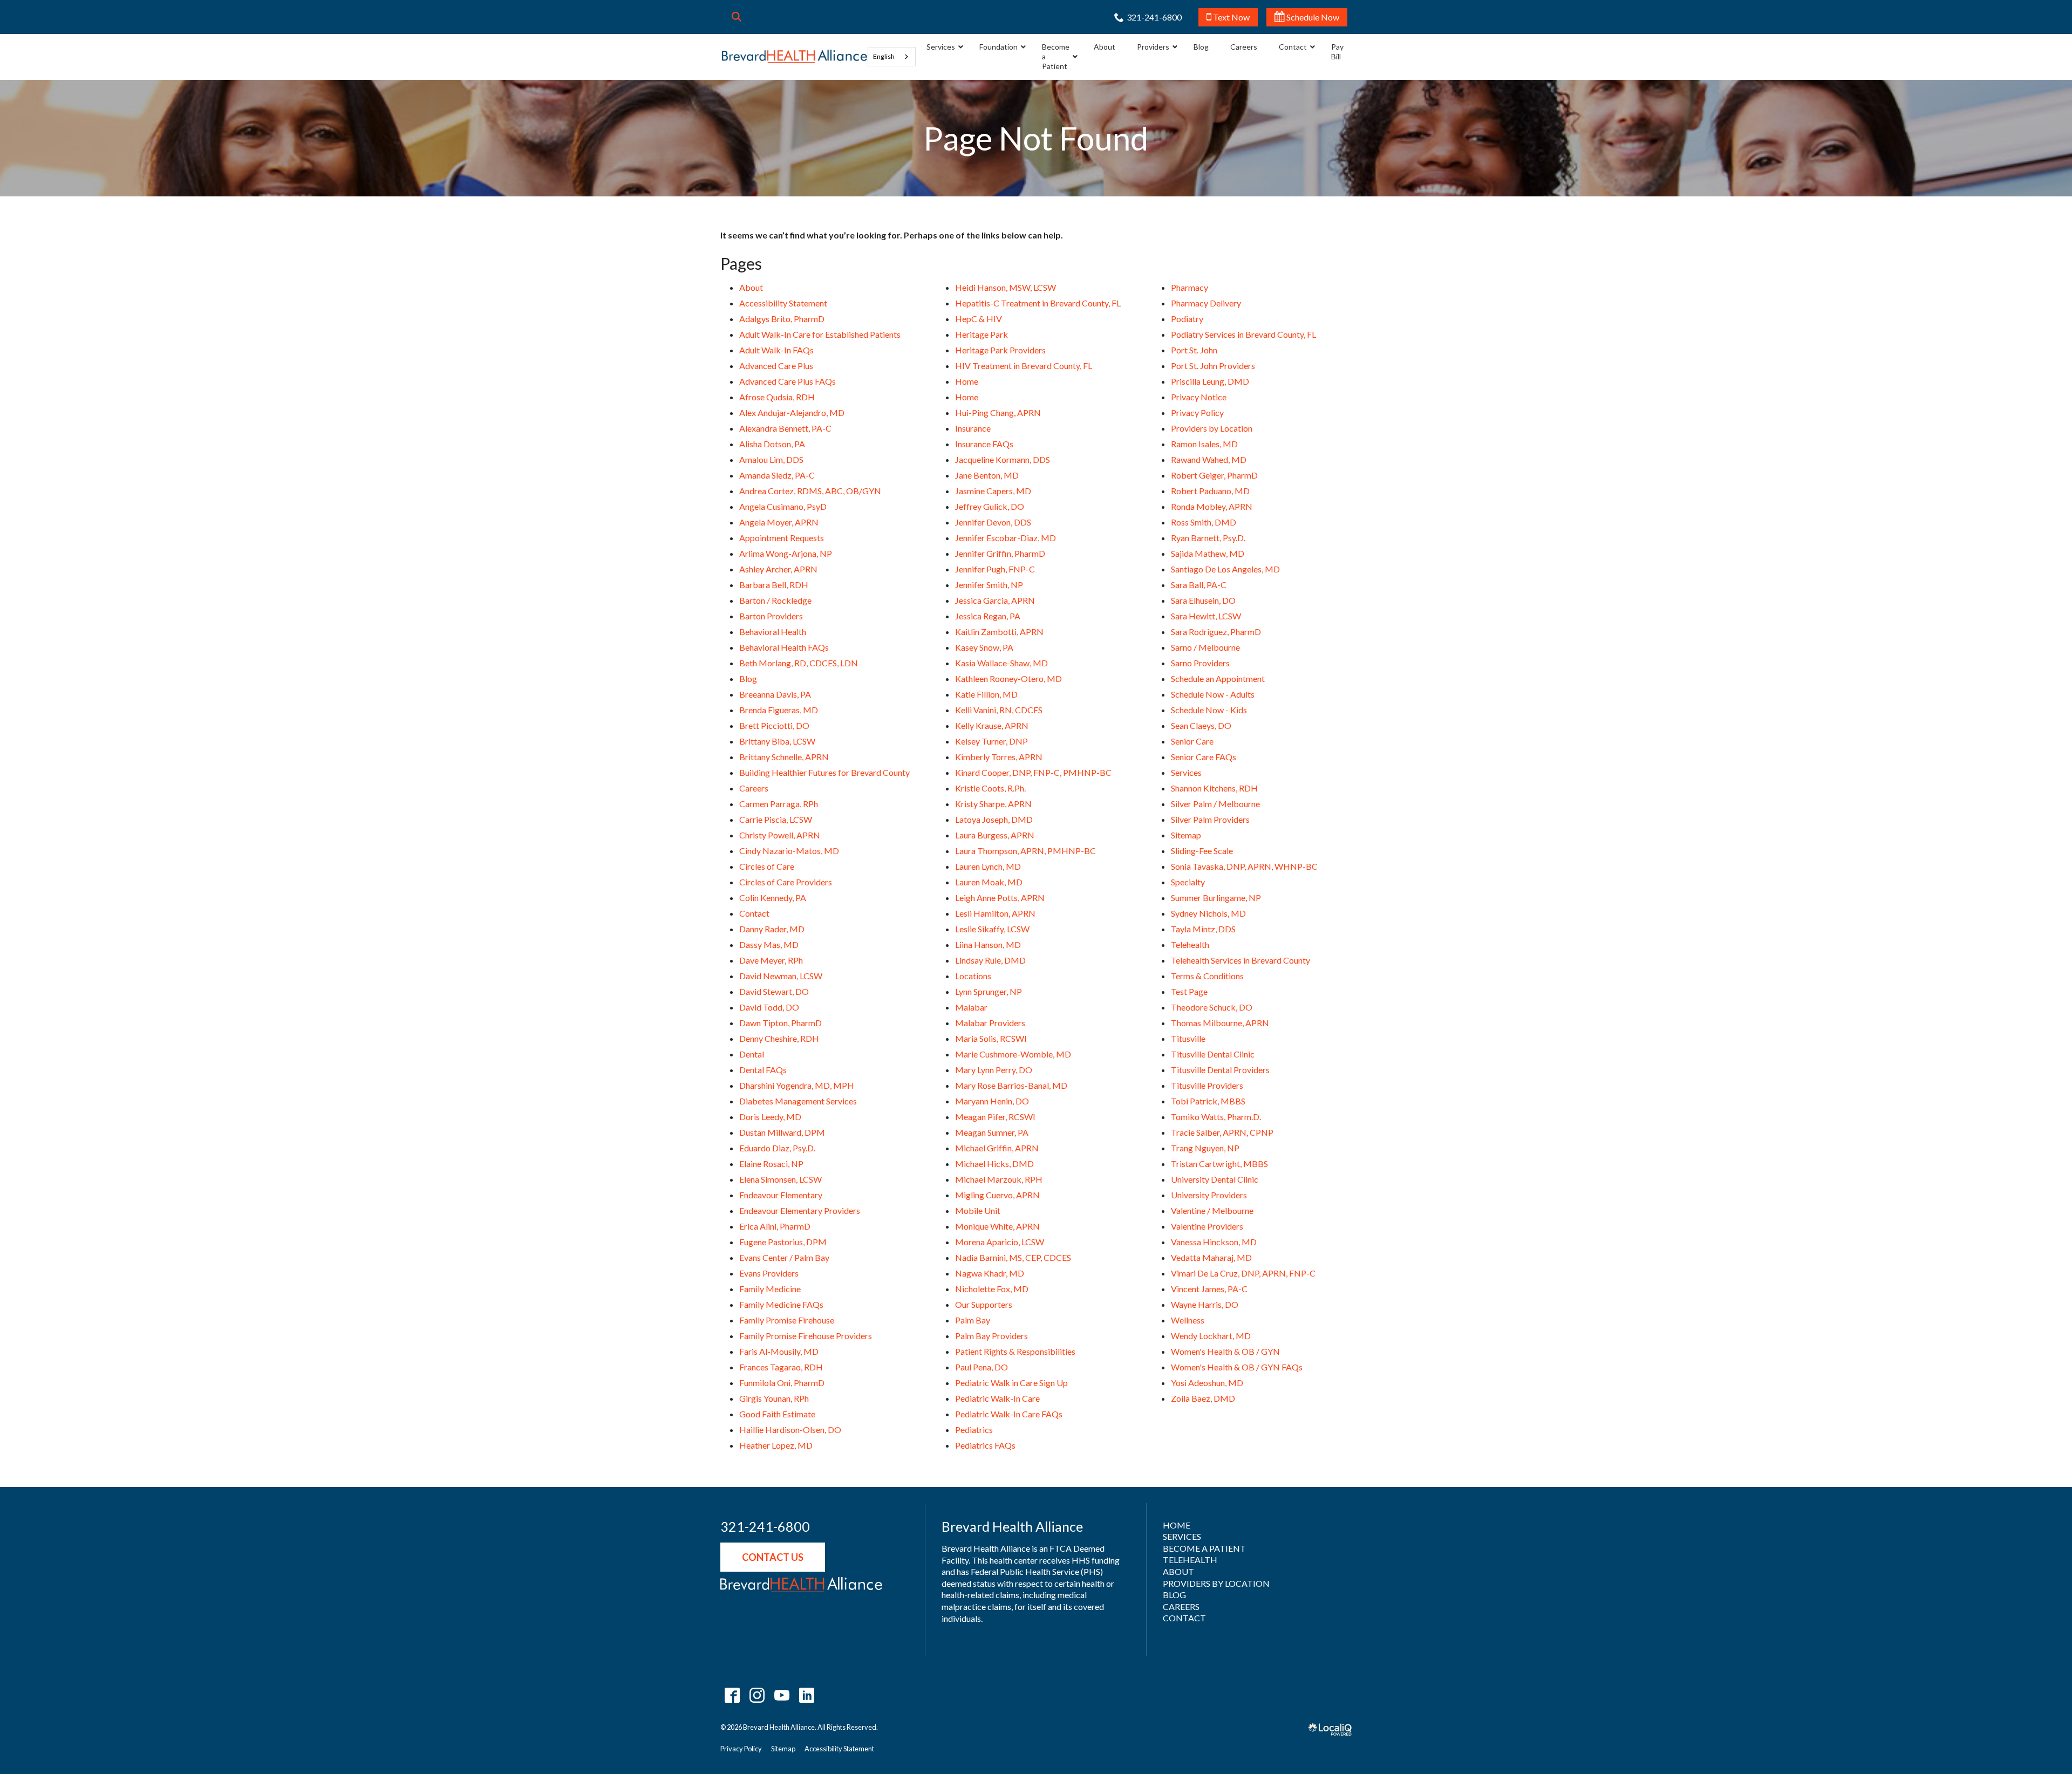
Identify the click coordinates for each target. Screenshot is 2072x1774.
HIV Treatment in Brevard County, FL (1024, 366)
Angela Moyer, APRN (779, 522)
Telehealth (1190, 944)
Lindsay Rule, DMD (990, 960)
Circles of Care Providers (786, 882)
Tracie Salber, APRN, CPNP (1222, 1132)
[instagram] (757, 1695)
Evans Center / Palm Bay (784, 1257)
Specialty (1188, 882)
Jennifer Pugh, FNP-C (995, 569)
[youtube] (782, 1695)
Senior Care (1192, 741)
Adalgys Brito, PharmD (782, 319)
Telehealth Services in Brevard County (1241, 960)
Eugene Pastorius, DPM (783, 1242)
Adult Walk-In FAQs (776, 350)
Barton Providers (771, 616)
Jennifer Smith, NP (989, 585)
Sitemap (1186, 835)
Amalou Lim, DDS (771, 459)
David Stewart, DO (774, 991)
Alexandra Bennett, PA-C (785, 428)
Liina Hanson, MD (988, 944)
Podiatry (1187, 319)
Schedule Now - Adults (1213, 694)
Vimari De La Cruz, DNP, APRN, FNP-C (1243, 1273)
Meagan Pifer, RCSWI (995, 1117)
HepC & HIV (979, 319)
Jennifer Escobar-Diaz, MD (1006, 538)
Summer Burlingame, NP (1216, 898)
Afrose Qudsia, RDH (777, 397)
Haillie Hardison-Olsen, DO (790, 1430)
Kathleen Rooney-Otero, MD (1008, 678)
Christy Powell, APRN (780, 835)
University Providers (1209, 1195)
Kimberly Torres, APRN (999, 757)
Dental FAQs (763, 1070)
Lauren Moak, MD (989, 882)
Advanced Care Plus (776, 366)
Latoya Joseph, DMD (994, 819)
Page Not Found (1036, 138)
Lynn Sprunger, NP (989, 991)
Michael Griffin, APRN (997, 1148)
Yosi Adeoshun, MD (1207, 1383)
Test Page (1189, 991)
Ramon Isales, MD (1204, 444)
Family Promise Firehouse (787, 1320)
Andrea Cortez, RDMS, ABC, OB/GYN (810, 491)
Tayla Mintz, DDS (1203, 929)
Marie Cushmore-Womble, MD (1013, 1054)
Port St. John (1194, 350)
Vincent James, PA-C (1209, 1289)
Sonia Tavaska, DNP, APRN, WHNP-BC (1244, 866)
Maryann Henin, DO (992, 1101)
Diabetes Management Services (798, 1101)
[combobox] (892, 57)
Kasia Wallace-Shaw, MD (1001, 663)
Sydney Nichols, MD (1208, 913)
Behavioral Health (773, 632)
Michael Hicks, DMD (994, 1164)
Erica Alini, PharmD (775, 1226)
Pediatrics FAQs (985, 1445)
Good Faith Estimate (777, 1414)
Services (1186, 772)
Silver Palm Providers (1210, 819)
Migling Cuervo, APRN (997, 1195)
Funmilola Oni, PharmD (782, 1383)
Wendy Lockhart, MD (1211, 1336)
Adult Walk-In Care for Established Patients (820, 334)
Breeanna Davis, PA (775, 694)
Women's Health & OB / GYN (1225, 1351)
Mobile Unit (978, 1210)
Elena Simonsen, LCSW (781, 1179)
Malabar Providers (990, 1023)
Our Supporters (984, 1304)
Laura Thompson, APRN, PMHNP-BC (1025, 851)
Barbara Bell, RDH (774, 585)
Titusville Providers (1207, 1085)
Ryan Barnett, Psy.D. (1208, 538)
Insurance (973, 428)
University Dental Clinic (1215, 1179)
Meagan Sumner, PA (992, 1132)
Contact (754, 913)
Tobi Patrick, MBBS (1208, 1101)
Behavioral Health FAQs (784, 647)
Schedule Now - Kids (1209, 710)
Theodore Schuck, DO (1212, 1007)
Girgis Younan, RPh (774, 1398)
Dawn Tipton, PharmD (781, 1023)
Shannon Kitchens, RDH (1214, 788)
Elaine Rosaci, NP (771, 1164)
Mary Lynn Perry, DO (994, 1070)
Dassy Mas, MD (769, 944)
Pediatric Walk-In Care (997, 1398)
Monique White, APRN (997, 1226)
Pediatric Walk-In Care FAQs (1009, 1414)
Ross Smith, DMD (1204, 522)
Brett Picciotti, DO (774, 725)
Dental (752, 1054)
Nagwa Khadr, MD (990, 1273)
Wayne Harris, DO (1205, 1304)
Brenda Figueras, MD (779, 710)
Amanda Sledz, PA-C (777, 475)
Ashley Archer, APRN (778, 569)
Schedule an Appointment (1218, 678)
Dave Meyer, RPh (771, 960)
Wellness (1188, 1320)
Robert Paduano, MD (1210, 491)
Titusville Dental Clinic (1213, 1054)
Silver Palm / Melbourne (1215, 804)
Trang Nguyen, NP (1205, 1148)
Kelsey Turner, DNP (991, 741)
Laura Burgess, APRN (995, 835)
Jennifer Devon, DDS (993, 522)
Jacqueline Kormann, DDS (1003, 459)
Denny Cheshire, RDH (779, 1038)
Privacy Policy (1197, 412)
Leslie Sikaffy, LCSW (992, 929)
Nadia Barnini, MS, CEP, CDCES (1013, 1257)
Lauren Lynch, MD (988, 866)
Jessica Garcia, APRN (995, 600)
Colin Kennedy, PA (773, 898)
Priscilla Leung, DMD (1210, 381)
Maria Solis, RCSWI (991, 1038)
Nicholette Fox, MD (992, 1289)
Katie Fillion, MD (986, 694)
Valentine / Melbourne (1212, 1210)
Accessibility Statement (783, 303)
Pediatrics (974, 1430)
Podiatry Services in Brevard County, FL (1243, 334)
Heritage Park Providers (1000, 350)
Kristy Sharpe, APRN (993, 804)
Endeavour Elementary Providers (800, 1210)
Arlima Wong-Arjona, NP (786, 553)
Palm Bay (973, 1320)
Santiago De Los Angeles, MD (1225, 569)
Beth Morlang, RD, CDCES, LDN (799, 663)
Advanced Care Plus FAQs (788, 381)
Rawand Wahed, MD (1209, 459)
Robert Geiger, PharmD (1214, 475)
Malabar (971, 1007)
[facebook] (732, 1695)
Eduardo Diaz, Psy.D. (777, 1148)
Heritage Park (982, 334)
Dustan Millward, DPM (782, 1132)
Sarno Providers (1200, 663)
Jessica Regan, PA (988, 616)
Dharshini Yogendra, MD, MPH (797, 1085)
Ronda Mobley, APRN (1212, 506)
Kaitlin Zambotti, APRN (999, 632)
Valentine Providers (1207, 1226)
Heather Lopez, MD (776, 1445)
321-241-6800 (765, 1527)
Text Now (1231, 17)
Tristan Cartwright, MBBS (1219, 1164)
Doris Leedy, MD (770, 1117)
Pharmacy (1190, 287)
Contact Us (773, 1557)
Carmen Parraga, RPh (779, 804)
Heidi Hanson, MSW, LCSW (1006, 287)
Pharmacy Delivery (1206, 303)
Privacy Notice (1199, 397)
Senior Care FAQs (1204, 757)
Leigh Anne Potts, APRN (1000, 898)
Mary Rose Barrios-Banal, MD (1011, 1085)
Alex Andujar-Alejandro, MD (792, 412)
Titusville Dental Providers (1220, 1070)
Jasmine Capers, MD (993, 491)
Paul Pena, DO (982, 1367)
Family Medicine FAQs (781, 1304)
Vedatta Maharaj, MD (1211, 1257)
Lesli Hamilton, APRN (995, 913)
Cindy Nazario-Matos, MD (789, 851)
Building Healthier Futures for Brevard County (824, 772)
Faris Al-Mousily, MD (779, 1351)
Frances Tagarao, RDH (781, 1367)
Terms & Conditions (1207, 976)
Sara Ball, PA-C (1199, 585)
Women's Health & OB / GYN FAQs (1237, 1367)
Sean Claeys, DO (1201, 725)
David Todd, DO (769, 1007)
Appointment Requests (782, 538)
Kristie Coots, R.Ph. (990, 788)
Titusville (1188, 1038)
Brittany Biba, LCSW (777, 741)
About (751, 287)
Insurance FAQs (984, 444)
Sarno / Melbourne (1205, 647)
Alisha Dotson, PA (772, 444)
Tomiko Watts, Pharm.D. (1216, 1117)
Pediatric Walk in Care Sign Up (1011, 1383)
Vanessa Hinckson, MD (1214, 1242)
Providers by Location (1212, 428)
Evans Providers (769, 1273)
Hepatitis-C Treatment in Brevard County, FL (1038, 303)
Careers (754, 788)
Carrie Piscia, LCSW (776, 819)
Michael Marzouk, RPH (999, 1179)
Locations (973, 976)
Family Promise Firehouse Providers (806, 1336)
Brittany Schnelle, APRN (784, 757)
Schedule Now (1312, 17)
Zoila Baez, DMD (1203, 1398)
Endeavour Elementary (781, 1195)
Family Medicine (770, 1289)
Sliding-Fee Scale (1202, 851)
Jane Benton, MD (987, 475)
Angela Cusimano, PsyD (783, 506)
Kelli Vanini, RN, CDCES (999, 710)
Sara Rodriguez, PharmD (1216, 632)
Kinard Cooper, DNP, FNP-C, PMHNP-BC (1033, 772)
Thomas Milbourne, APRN (1220, 1023)
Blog (748, 678)
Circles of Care (767, 866)
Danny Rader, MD (772, 929)
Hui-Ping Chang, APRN (998, 412)
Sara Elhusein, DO (1203, 600)
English (884, 56)
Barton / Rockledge (775, 600)
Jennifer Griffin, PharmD (1000, 553)
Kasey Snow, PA (984, 647)
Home (967, 381)
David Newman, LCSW (781, 976)
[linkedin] (806, 1695)
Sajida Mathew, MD (1208, 553)
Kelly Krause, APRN (992, 725)
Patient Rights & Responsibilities (1015, 1351)
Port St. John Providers (1213, 366)
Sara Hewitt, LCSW (1206, 616)
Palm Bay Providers (991, 1336)
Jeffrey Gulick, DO (990, 506)
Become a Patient (1204, 1548)
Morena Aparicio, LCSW (1000, 1242)
